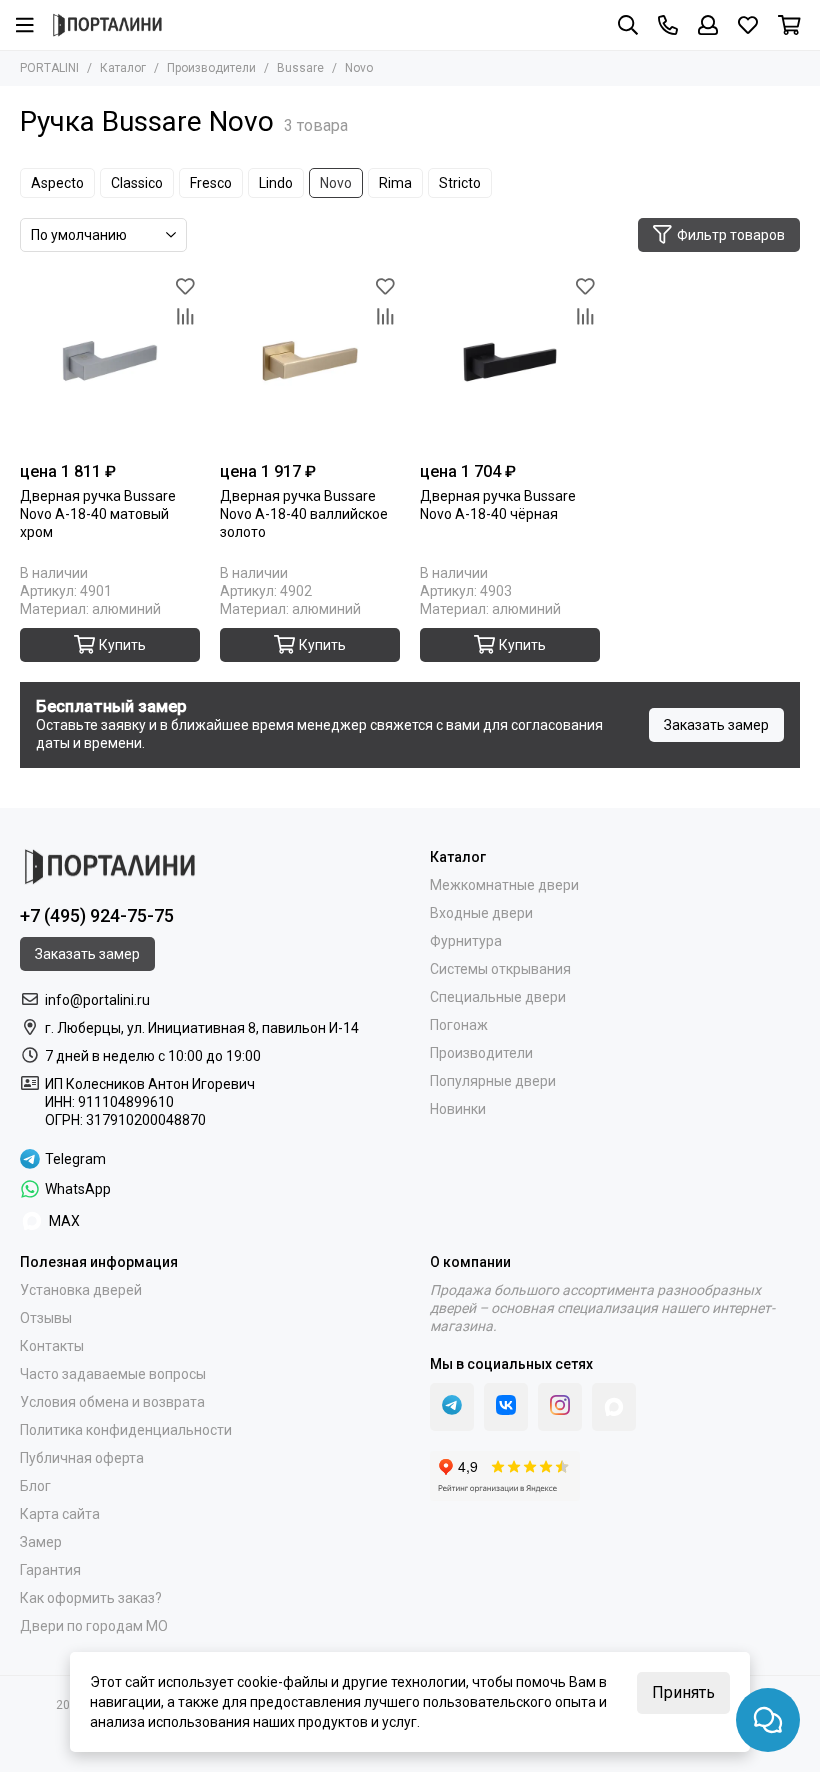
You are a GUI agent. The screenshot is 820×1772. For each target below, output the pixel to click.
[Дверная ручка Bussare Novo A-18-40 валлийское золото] (310, 362)
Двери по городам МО (94, 1626)
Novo (336, 183)
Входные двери (481, 913)
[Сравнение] (185, 317)
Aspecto (57, 183)
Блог (35, 1486)
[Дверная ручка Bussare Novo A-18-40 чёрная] (510, 362)
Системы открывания (500, 969)
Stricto (460, 183)
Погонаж (459, 1025)
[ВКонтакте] (506, 1407)
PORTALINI (49, 68)
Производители (211, 68)
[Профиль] (708, 25)
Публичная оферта (82, 1458)
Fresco (211, 183)
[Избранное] (185, 287)
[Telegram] (452, 1407)
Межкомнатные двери (504, 885)
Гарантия (50, 1570)
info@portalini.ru (97, 1000)
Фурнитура (466, 941)
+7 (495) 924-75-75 (97, 915)
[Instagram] (560, 1407)
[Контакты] (668, 25)
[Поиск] (628, 25)
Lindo (276, 183)
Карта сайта (60, 1514)
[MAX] (614, 1407)
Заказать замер (716, 725)
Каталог (123, 68)
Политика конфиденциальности (126, 1430)
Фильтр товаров (731, 235)
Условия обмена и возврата (112, 1402)
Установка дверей (81, 1290)
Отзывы (46, 1318)
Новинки (458, 1109)
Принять (683, 1692)
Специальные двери (498, 997)
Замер (41, 1542)
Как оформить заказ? (91, 1598)
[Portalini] (107, 25)
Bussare (300, 68)
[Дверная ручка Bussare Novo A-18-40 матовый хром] (110, 362)
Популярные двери (493, 1081)
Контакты (52, 1346)
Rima (395, 183)
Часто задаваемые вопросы (113, 1374)
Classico (137, 183)
